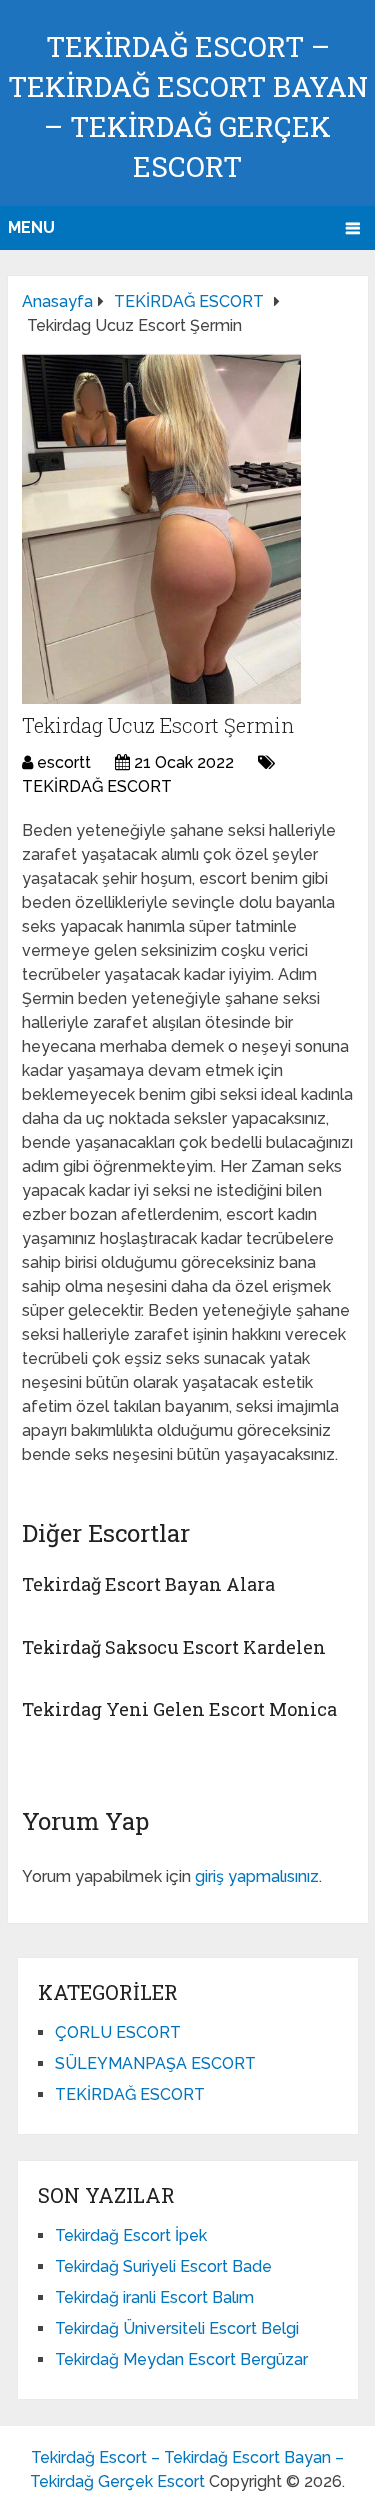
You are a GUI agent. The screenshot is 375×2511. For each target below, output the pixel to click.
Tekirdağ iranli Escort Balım (154, 2297)
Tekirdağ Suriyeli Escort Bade (163, 2266)
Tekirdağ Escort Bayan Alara (148, 1584)
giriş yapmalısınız (257, 1876)
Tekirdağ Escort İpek (131, 2235)
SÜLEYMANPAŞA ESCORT (155, 2063)
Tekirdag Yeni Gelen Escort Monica (179, 1709)
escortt (64, 762)
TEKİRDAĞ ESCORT (97, 786)
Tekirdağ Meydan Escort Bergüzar (181, 2359)
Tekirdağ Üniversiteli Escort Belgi (177, 2328)
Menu (31, 227)
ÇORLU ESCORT (118, 2032)
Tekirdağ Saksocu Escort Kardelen (174, 1647)
